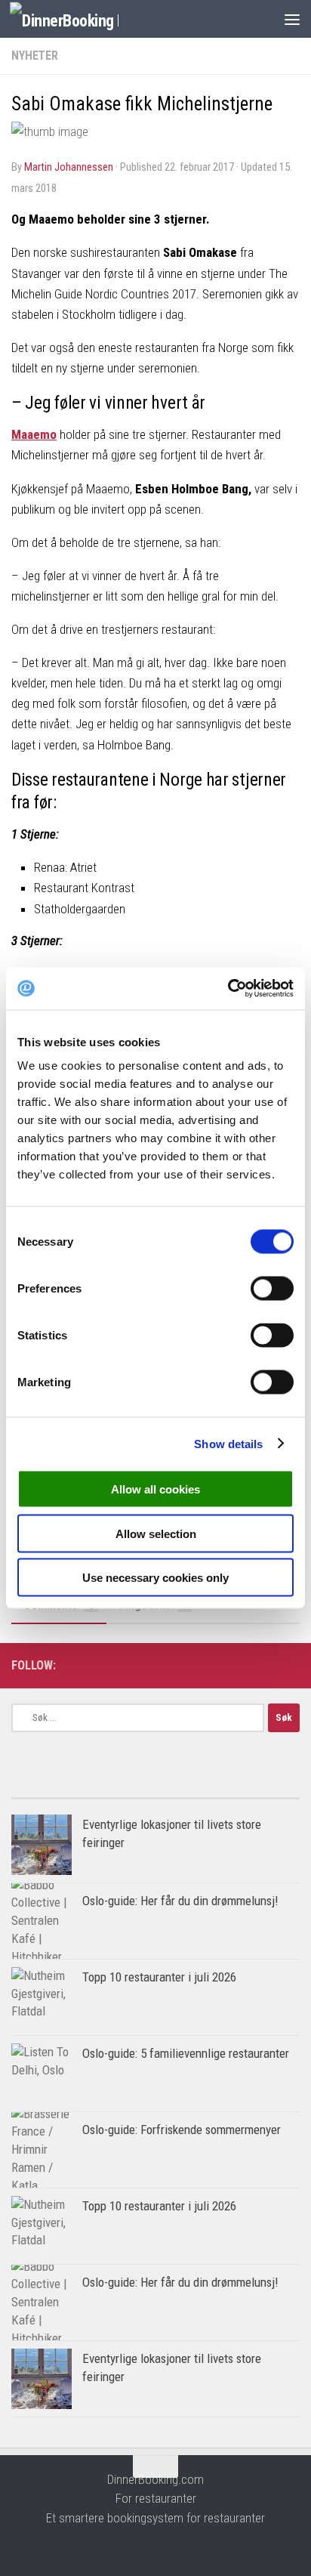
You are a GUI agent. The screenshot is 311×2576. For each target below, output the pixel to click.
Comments (59, 1605)
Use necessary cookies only (155, 1578)
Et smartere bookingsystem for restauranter (155, 2518)
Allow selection (156, 1533)
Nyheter (35, 56)
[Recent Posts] (228, 1792)
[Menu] (292, 19)
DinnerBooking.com (155, 2479)
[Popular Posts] (83, 1792)
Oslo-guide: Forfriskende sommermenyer (182, 2130)
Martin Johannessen (69, 167)
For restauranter (156, 2498)
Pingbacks (153, 1605)
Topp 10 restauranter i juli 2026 (159, 1977)
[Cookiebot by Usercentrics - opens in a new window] (228, 989)
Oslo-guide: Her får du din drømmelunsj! (180, 1901)
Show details (228, 1443)
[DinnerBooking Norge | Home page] (83, 19)
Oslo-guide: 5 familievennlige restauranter (186, 2053)
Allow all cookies (155, 1489)
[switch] (272, 1289)
